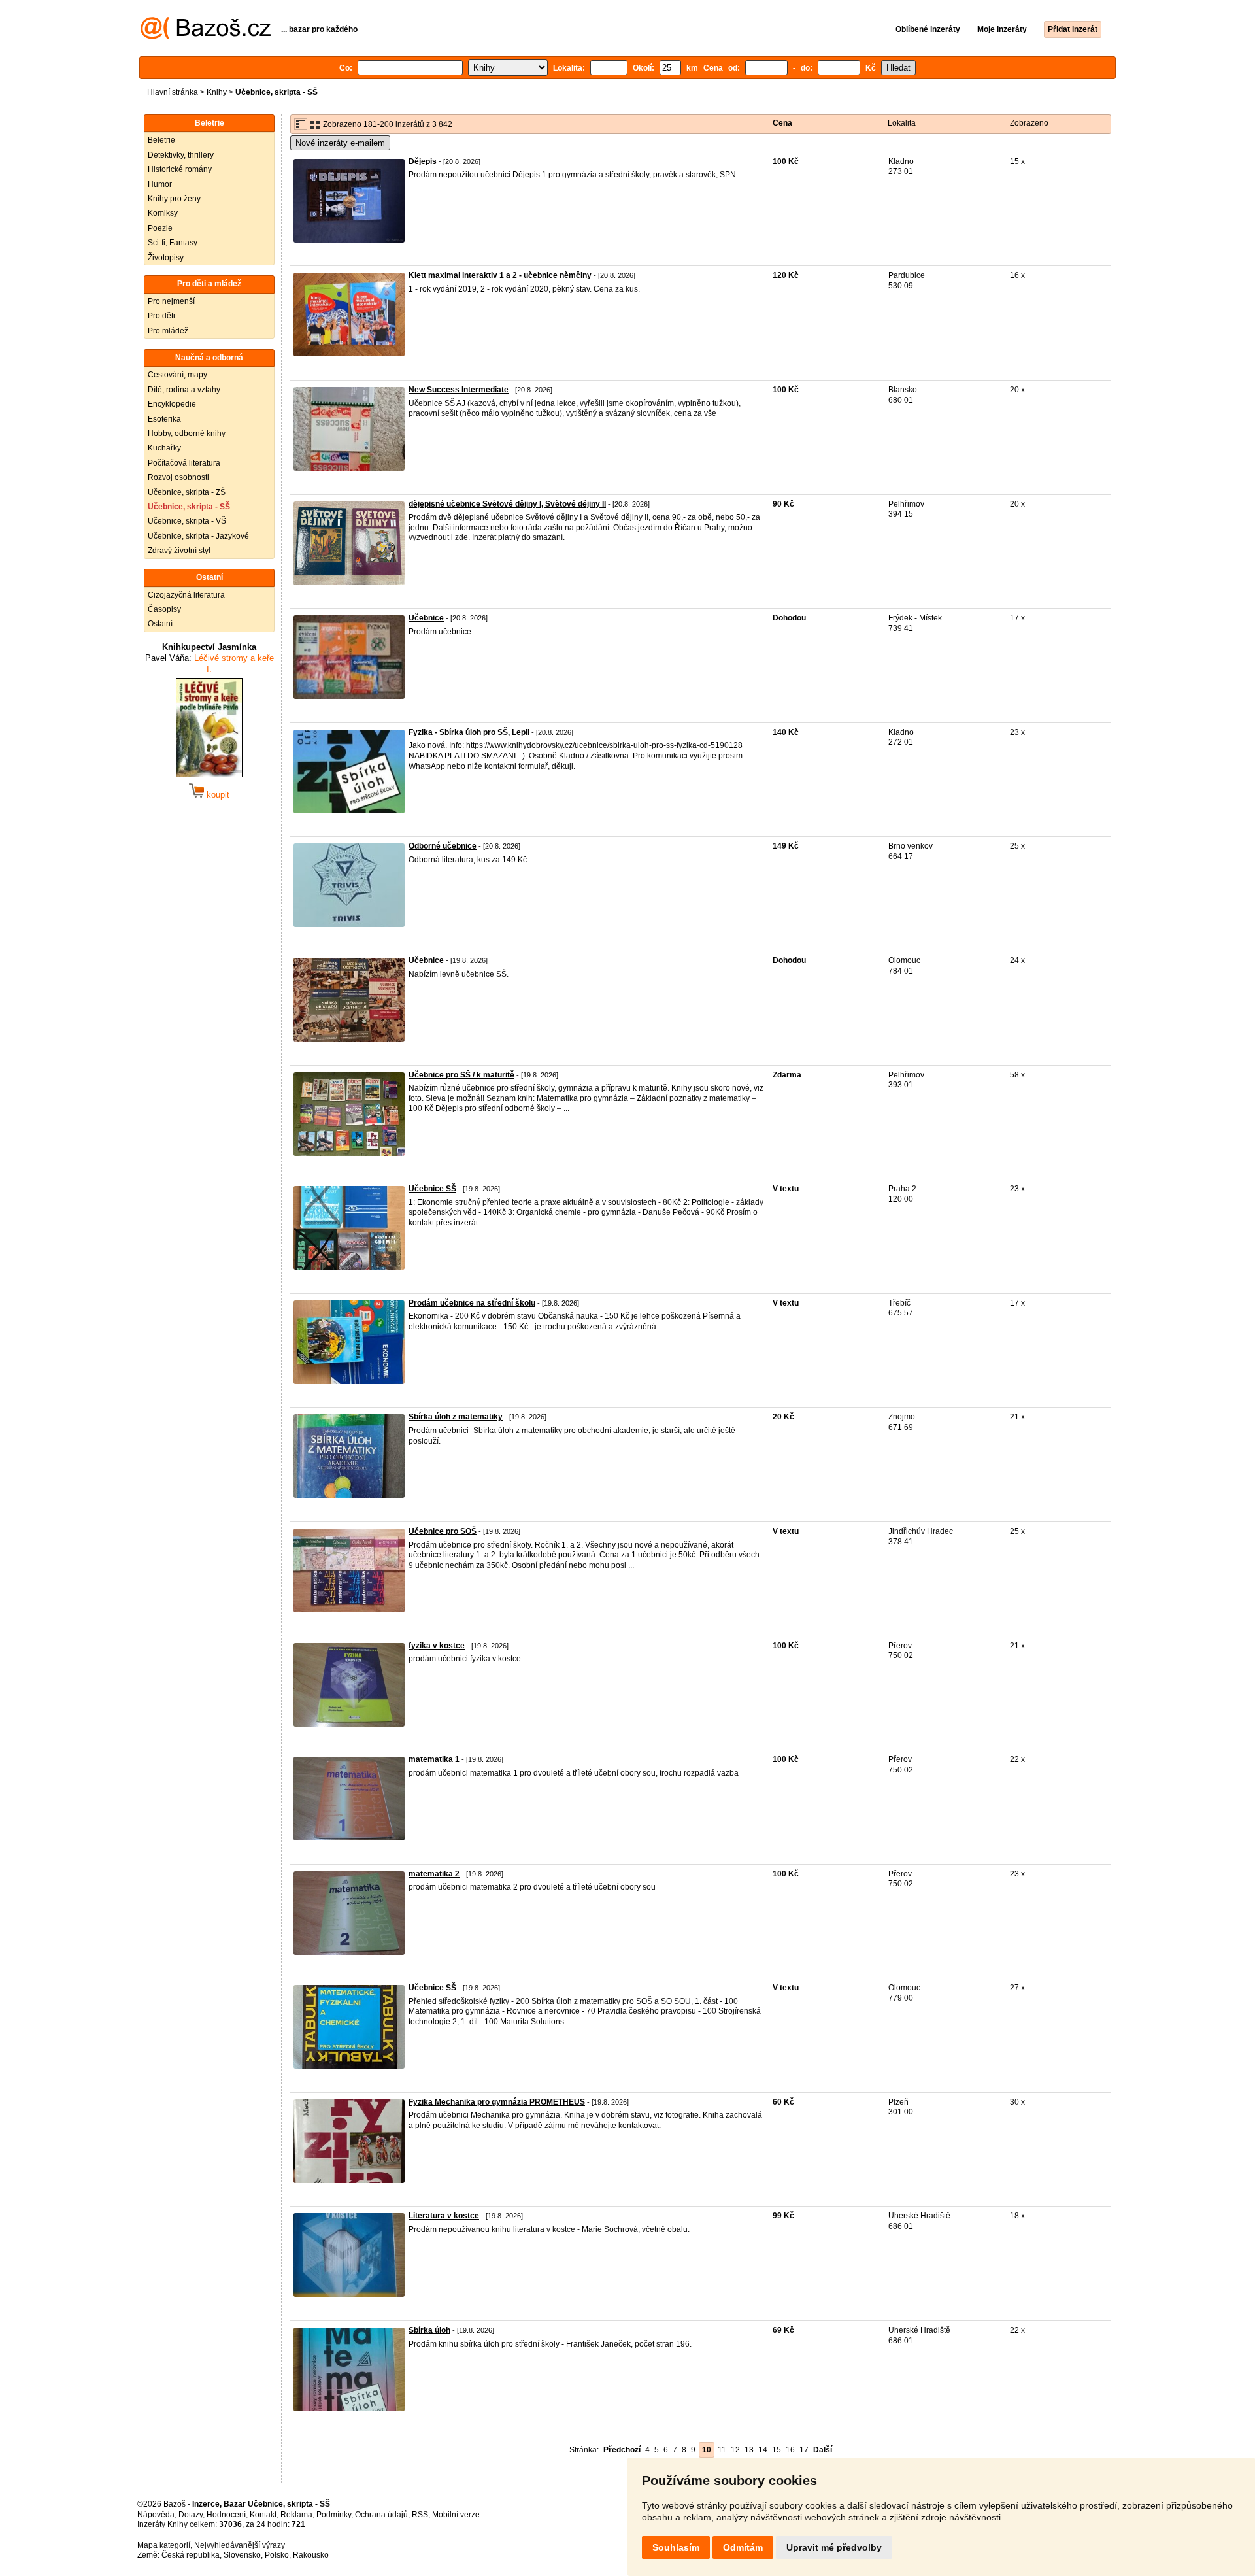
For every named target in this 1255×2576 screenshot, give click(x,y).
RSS (420, 2515)
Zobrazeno (1029, 123)
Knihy (217, 92)
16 (790, 2450)
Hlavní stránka (173, 92)
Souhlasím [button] (676, 2547)
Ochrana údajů (381, 2515)
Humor (160, 184)
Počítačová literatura (184, 463)
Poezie (160, 228)
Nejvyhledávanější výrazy (240, 2545)
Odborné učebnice (443, 846)
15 (777, 2450)
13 (749, 2450)
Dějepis (423, 161)
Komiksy (163, 213)
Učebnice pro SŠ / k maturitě (461, 1075)
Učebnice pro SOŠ (443, 1531)
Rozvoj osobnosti (178, 477)
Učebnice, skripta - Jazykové (198, 536)
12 (735, 2450)
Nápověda (156, 2515)
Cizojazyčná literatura (186, 595)
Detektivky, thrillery (181, 155)
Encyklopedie (172, 404)
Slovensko (242, 2555)
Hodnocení (226, 2515)
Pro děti (161, 316)
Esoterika (164, 419)
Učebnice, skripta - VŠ (187, 521)
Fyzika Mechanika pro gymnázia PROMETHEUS (497, 2102)
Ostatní (160, 624)
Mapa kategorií (164, 2545)
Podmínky (334, 2515)
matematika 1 (434, 1759)
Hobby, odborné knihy (187, 433)
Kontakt (263, 2515)
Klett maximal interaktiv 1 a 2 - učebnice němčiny (500, 275)
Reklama (296, 2515)
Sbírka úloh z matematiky (456, 1417)
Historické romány (180, 169)
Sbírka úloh (429, 2330)
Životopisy (166, 258)
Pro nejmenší (171, 301)
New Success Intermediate (459, 390)
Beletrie (161, 140)
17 (804, 2450)
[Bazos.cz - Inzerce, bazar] (206, 37)
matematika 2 (434, 1874)
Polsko (277, 2555)
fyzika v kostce (437, 1646)
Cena (782, 123)
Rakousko (311, 2555)
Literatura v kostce (444, 2216)
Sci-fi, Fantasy (173, 243)
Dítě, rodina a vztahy (184, 390)
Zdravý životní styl (179, 551)
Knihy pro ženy (174, 199)
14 (763, 2450)
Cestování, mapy (177, 375)
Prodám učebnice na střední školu (472, 1303)
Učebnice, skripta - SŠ (189, 507)
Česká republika (191, 2555)
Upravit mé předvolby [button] (834, 2547)
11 (722, 2450)
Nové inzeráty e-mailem (340, 143)
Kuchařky (164, 448)
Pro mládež (168, 331)
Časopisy (164, 609)
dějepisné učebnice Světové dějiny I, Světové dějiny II (507, 504)
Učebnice (426, 618)
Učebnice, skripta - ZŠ (187, 492)
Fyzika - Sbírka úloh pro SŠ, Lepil (469, 732)
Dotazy (191, 2515)
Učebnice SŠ (432, 1189)
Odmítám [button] (743, 2547)
